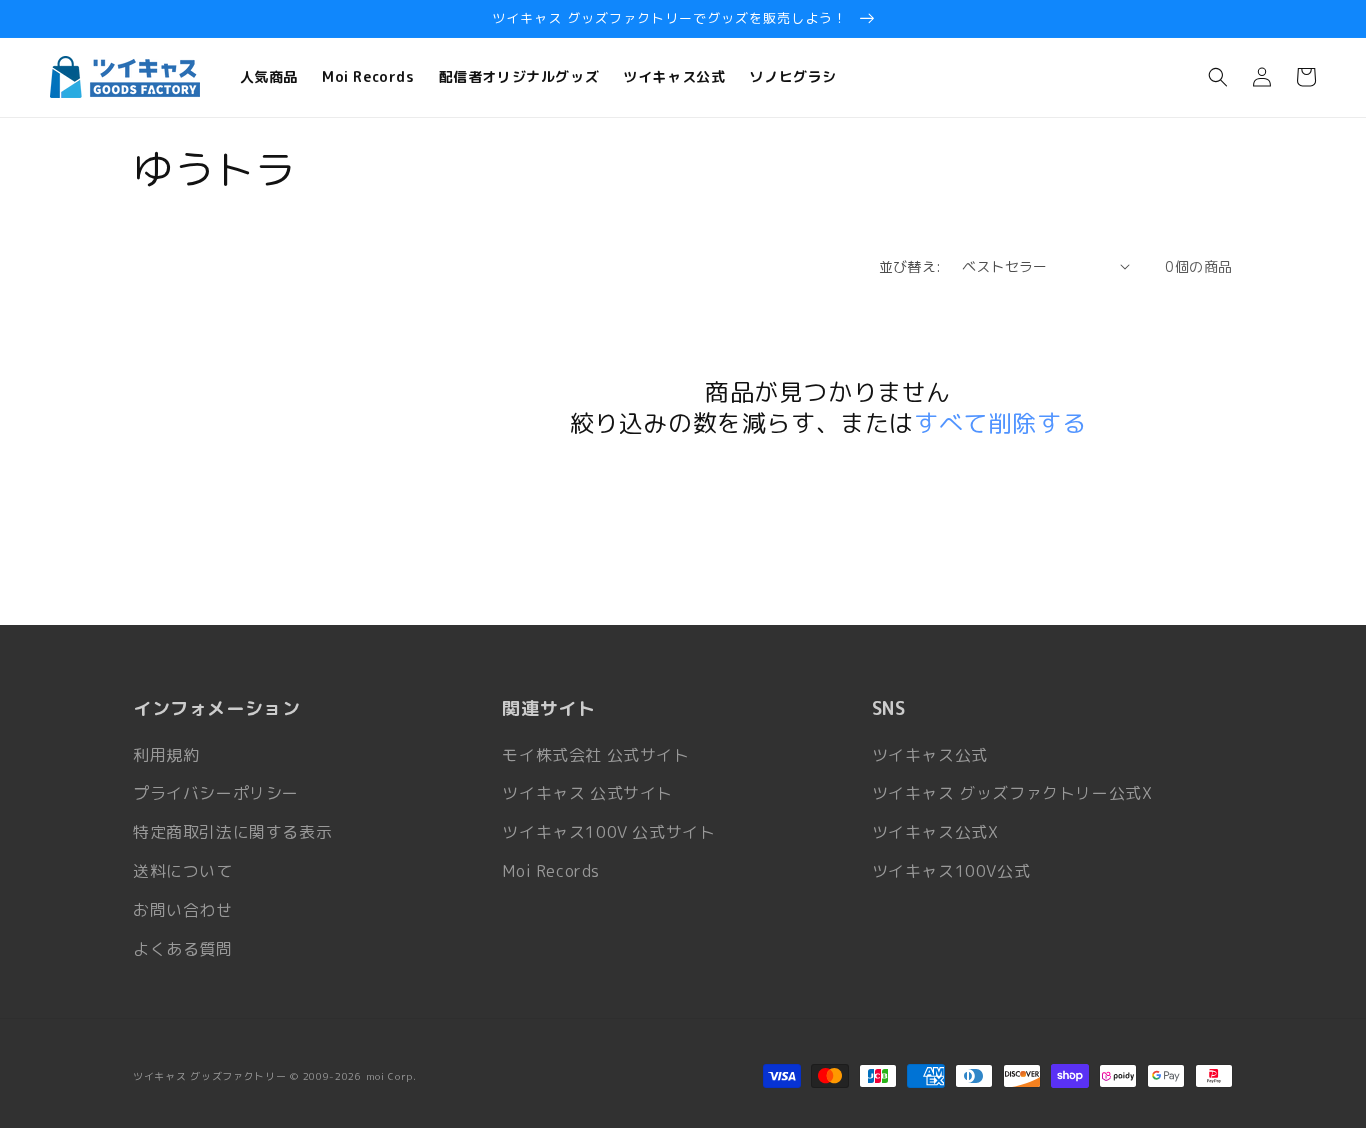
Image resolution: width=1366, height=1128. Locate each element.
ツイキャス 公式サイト (587, 793)
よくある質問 (183, 949)
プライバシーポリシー (216, 793)
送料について (183, 871)
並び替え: (910, 266)
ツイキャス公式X (935, 832)
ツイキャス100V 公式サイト (608, 832)
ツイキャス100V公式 (951, 871)
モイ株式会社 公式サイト (595, 755)
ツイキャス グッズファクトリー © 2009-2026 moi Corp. (275, 1076)
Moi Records (551, 871)
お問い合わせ (183, 910)
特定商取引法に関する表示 (232, 832)
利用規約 (166, 755)
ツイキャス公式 (930, 755)
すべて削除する (1000, 423)
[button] (1218, 77)
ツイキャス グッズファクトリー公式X (1012, 793)
